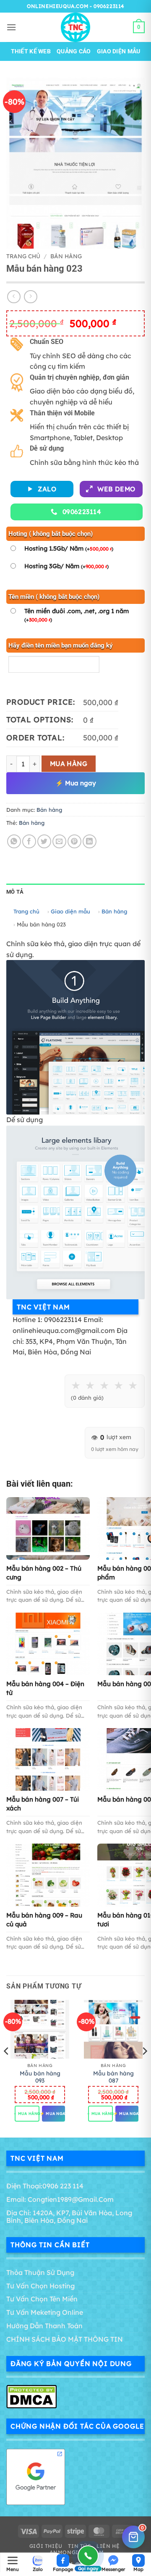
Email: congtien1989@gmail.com (60, 2199)
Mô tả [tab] (15, 892)
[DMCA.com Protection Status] (31, 2396)
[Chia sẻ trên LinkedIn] (90, 841)
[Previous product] (30, 297)
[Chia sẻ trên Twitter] (44, 841)
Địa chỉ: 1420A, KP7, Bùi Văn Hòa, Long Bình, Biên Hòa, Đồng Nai (69, 2217)
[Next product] (14, 297)
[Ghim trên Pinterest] (74, 841)
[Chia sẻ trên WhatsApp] (14, 841)
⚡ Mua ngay (76, 783)
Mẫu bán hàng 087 (113, 2077)
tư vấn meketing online (45, 2312)
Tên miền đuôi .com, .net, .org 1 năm (77, 615)
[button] (11, 27)
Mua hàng (69, 763)
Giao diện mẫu (119, 51)
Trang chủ (23, 256)
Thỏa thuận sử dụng (40, 2272)
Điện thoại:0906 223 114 (45, 2186)
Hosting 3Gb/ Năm (66, 566)
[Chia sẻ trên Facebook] (29, 841)
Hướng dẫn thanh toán (44, 2326)
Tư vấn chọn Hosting (40, 2286)
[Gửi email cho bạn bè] (59, 841)
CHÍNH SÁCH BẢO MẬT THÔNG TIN (65, 2339)
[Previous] (7, 2068)
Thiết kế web (31, 51)
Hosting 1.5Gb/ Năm (69, 548)
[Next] (144, 2068)
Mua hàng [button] (27, 2114)
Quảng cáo (74, 51)
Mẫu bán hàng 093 (40, 2077)
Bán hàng (66, 256)
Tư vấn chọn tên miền (42, 2299)
